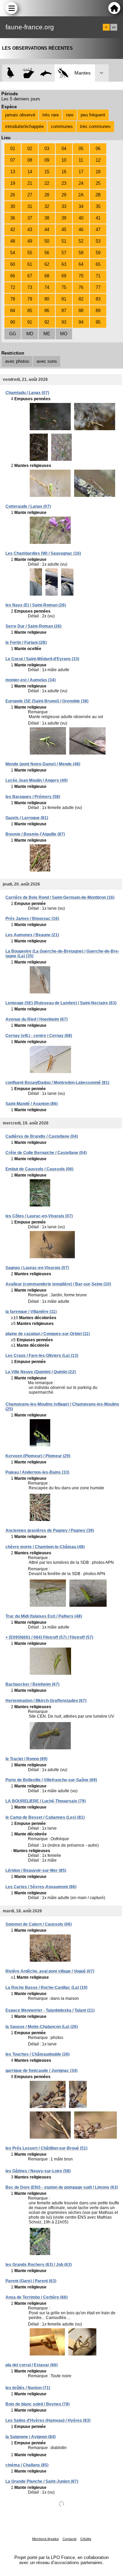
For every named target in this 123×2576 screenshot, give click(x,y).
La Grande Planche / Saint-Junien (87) (42, 2481)
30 (13, 206)
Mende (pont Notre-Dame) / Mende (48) (43, 764)
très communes (95, 126)
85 (30, 311)
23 (64, 183)
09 (47, 160)
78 (13, 299)
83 (98, 299)
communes (62, 126)
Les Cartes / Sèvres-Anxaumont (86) (41, 1887)
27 (30, 195)
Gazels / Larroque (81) (27, 818)
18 (98, 172)
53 (98, 241)
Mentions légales (45, 2539)
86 (47, 311)
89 (98, 311)
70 (81, 276)
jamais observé (20, 115)
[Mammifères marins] (46, 73)
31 (30, 206)
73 (30, 287)
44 (47, 230)
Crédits (86, 2539)
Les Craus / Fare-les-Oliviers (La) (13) (42, 1356)
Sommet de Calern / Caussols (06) (39, 1924)
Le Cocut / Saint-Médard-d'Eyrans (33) (42, 659)
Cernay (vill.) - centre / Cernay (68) (39, 1036)
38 (47, 218)
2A (81, 195)
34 (81, 206)
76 (81, 287)
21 (30, 183)
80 (47, 299)
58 (81, 253)
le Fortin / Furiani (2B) (26, 643)
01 (13, 149)
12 (98, 160)
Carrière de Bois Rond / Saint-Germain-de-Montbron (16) (60, 897)
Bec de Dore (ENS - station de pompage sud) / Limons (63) (62, 2187)
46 (81, 230)
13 (13, 172)
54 (13, 253)
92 (47, 322)
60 (13, 264)
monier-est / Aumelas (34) (31, 680)
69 (64, 276)
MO (64, 334)
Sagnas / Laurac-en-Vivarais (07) (37, 1268)
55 (30, 253)
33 (64, 206)
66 (13, 276)
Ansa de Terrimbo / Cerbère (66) (37, 2297)
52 (81, 241)
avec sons (47, 361)
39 (64, 218)
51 (64, 241)
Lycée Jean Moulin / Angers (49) (37, 780)
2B (98, 195)
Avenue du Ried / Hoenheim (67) (37, 1019)
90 (13, 322)
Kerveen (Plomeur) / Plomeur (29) (38, 1456)
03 (47, 149)
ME (47, 334)
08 (30, 160)
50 (47, 241)
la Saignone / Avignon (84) (31, 2437)
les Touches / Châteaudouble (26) (38, 2054)
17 (81, 172)
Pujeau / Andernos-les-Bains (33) (37, 1472)
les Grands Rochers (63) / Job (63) (39, 2265)
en (114, 27)
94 (81, 322)
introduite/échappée (24, 126)
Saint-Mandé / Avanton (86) (32, 1104)
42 (13, 230)
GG (13, 334)
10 (64, 160)
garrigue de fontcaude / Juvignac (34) (42, 2071)
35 (98, 206)
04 (64, 149)
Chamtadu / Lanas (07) (27, 393)
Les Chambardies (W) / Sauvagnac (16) (43, 553)
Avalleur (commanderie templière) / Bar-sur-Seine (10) (58, 1284)
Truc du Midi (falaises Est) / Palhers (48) (44, 1616)
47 (98, 230)
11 (81, 160)
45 (64, 230)
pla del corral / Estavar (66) (32, 2365)
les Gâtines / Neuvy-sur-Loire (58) (38, 2171)
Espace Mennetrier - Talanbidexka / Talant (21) (50, 2010)
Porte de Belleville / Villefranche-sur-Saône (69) (51, 1780)
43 (30, 230)
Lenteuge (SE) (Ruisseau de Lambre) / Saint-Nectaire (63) (61, 1003)
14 (30, 172)
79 (30, 299)
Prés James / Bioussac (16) (32, 919)
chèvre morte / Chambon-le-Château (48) (45, 1547)
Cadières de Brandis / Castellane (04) (42, 1136)
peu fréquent (93, 115)
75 (64, 287)
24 (81, 183)
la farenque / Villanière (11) (31, 1312)
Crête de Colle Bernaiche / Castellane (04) (46, 1153)
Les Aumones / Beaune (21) (32, 935)
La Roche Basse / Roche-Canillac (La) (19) (46, 1988)
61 (30, 264)
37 (30, 218)
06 (98, 149)
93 (64, 322)
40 (81, 218)
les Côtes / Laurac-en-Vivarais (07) (39, 1216)
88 (81, 311)
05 (81, 149)
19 (13, 183)
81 (64, 299)
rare (70, 115)
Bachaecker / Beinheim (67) (32, 1684)
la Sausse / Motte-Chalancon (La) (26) (42, 2027)
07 (13, 160)
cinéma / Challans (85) (27, 2465)
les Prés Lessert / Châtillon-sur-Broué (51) (46, 2148)
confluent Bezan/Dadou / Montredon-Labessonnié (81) (57, 1083)
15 (47, 172)
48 (13, 241)
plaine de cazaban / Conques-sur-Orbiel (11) (48, 1334)
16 (64, 172)
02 (30, 149)
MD (30, 334)
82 (81, 299)
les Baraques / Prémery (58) (33, 797)
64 (81, 264)
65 (98, 264)
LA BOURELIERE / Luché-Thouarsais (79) (46, 1801)
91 (30, 322)
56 (47, 253)
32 (47, 206)
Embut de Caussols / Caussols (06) (39, 1169)
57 (64, 253)
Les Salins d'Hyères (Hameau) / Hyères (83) (48, 2420)
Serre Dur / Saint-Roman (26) (33, 626)
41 (98, 218)
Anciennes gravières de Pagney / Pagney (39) (50, 1530)
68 (47, 276)
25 (98, 183)
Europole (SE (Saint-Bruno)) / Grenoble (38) (47, 701)
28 (47, 195)
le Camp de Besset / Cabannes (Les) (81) (45, 1817)
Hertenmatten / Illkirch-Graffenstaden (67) (46, 1701)
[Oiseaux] (11, 73)
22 (47, 183)
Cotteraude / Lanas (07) (28, 506)
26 (13, 195)
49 (30, 241)
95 (98, 322)
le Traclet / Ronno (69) (26, 1759)
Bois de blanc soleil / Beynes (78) (38, 2404)
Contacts (70, 2539)
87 (64, 311)
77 (98, 287)
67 (30, 276)
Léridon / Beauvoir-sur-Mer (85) (36, 1870)
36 (13, 218)
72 (13, 287)
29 (64, 195)
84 (13, 311)
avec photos (17, 361)
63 (64, 264)
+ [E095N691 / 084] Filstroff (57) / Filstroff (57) (49, 1637)
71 (98, 276)
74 (47, 287)
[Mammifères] (29, 73)
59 (98, 253)
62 (47, 264)
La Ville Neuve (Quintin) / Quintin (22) (41, 1372)
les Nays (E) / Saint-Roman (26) (36, 605)
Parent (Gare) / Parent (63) (31, 2281)
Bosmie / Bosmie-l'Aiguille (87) (35, 834)
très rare (51, 115)
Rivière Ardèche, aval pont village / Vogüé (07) (50, 1971)
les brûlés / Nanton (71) (28, 2388)
